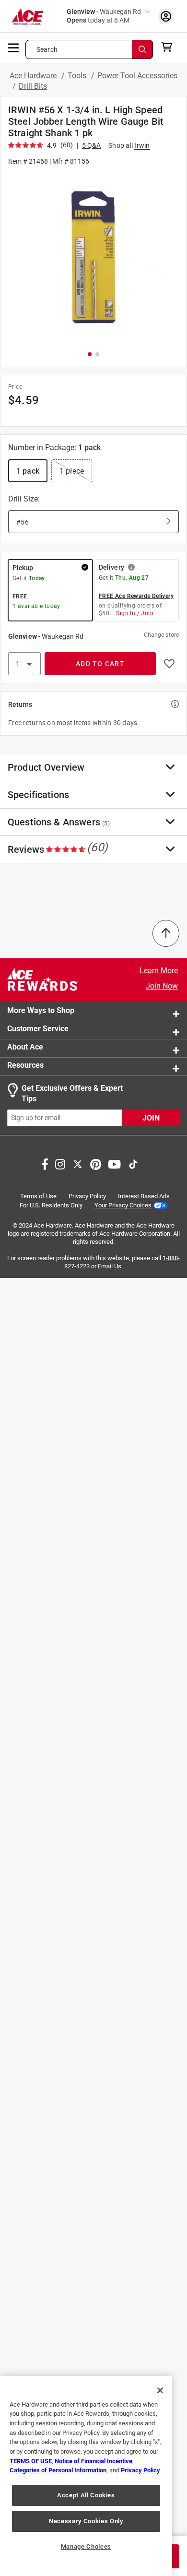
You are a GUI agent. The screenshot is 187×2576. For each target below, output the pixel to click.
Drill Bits (33, 86)
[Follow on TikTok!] (133, 1163)
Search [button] (47, 49)
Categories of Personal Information (58, 2470)
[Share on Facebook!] (45, 1163)
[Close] (160, 2390)
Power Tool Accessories (137, 76)
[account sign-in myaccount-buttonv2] (166, 16)
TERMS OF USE (31, 2461)
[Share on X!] (78, 1163)
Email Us (110, 1266)
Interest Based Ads (144, 1196)
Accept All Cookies (86, 2495)
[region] (86, 2476)
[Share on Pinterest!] (96, 1163)
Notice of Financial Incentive (93, 2461)
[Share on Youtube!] (114, 1163)
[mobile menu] (14, 47)
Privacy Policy (87, 1196)
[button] (93, 257)
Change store (161, 635)
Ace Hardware (34, 76)
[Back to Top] (166, 933)
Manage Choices (86, 2546)
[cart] (169, 47)
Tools (78, 76)
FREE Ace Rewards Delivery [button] (136, 596)
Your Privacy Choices (123, 1205)
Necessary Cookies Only (86, 2521)
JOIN (151, 1118)
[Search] (142, 49)
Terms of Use (38, 1196)
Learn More (159, 971)
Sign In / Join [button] (135, 613)
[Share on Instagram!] (60, 1163)
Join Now (162, 986)
